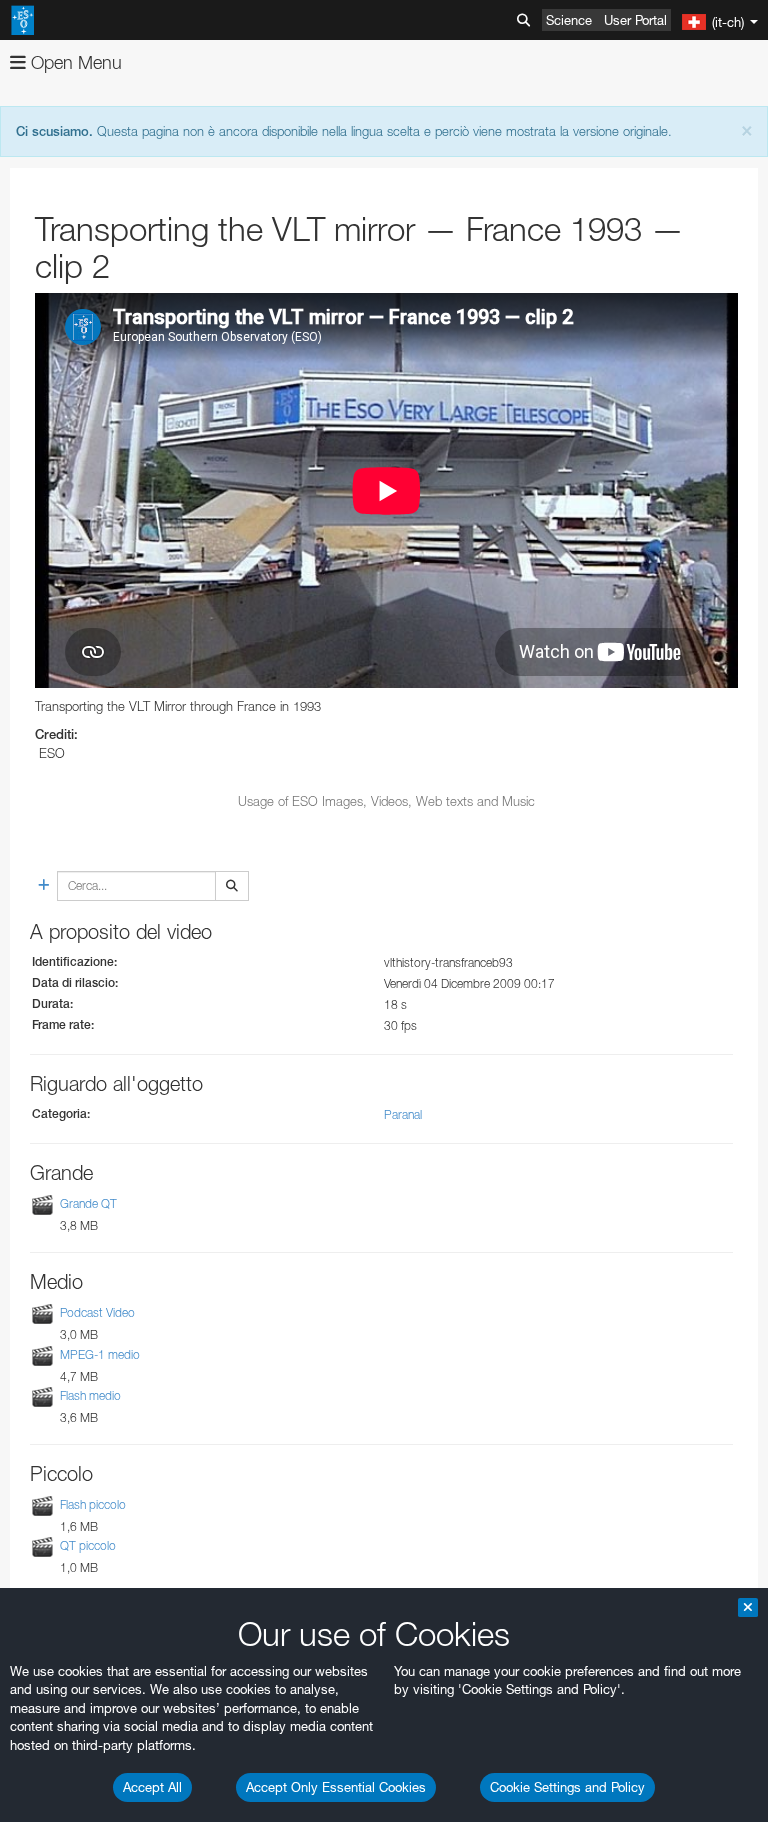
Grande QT (88, 1203)
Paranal (403, 1114)
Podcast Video (97, 1312)
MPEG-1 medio (100, 1354)
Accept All (152, 1787)
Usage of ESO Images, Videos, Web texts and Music (386, 801)
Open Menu (74, 62)
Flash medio (90, 1395)
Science (569, 20)
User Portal (635, 20)
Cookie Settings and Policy (567, 1787)
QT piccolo (88, 1545)
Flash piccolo (93, 1504)
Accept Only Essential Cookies (336, 1787)
